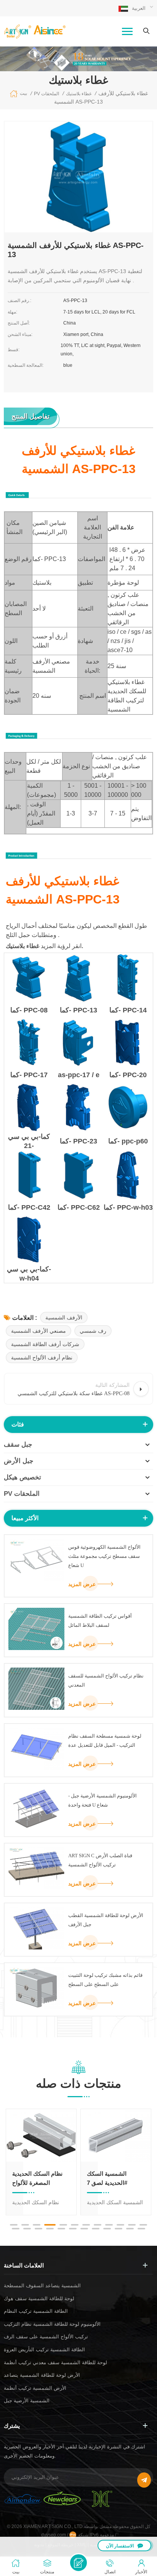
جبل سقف (18, 1445)
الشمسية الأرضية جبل (27, 2401)
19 (84, 2229)
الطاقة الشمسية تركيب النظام (36, 2311)
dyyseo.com (54, 2535)
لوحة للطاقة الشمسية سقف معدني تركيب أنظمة (55, 2363)
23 (130, 2229)
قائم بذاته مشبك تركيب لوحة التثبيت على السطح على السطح (105, 1980)
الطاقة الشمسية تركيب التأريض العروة (44, 2350)
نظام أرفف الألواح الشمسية (42, 1358)
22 (119, 2229)
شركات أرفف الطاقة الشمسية (45, 1344)
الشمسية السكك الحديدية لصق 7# (107, 2178)
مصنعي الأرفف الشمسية (38, 1331)
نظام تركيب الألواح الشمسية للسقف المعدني (106, 1680)
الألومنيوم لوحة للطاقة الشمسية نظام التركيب (52, 2324)
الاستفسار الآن (120, 2546)
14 (27, 2229)
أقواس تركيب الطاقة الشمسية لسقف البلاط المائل (100, 1621)
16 (50, 2229)
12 (143, 2225)
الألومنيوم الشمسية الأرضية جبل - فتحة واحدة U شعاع (103, 1800)
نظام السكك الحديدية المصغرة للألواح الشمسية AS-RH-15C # (39, 2179)
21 (107, 2229)
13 (16, 2229)
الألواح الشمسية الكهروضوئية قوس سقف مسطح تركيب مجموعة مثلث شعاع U (104, 1556)
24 (141, 2229)
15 (38, 2229)
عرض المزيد (82, 1584)
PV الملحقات (22, 1494)
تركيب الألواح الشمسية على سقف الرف (46, 2337)
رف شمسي (93, 1331)
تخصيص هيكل (22, 1477)
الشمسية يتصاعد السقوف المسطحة (42, 2286)
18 (73, 2229)
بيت (23, 93)
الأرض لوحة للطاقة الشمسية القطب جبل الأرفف (106, 1920)
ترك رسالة (78, 2563)
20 (96, 2229)
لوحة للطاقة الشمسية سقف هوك (39, 2299)
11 (132, 2225)
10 (120, 2225)
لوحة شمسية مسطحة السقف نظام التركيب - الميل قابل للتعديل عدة (105, 1741)
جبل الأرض (19, 1461)
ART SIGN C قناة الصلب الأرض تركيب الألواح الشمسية (100, 1860)
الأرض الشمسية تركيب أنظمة (35, 2388)
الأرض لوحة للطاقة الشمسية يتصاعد (42, 2375)
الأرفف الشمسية (64, 1318)
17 (61, 2229)
